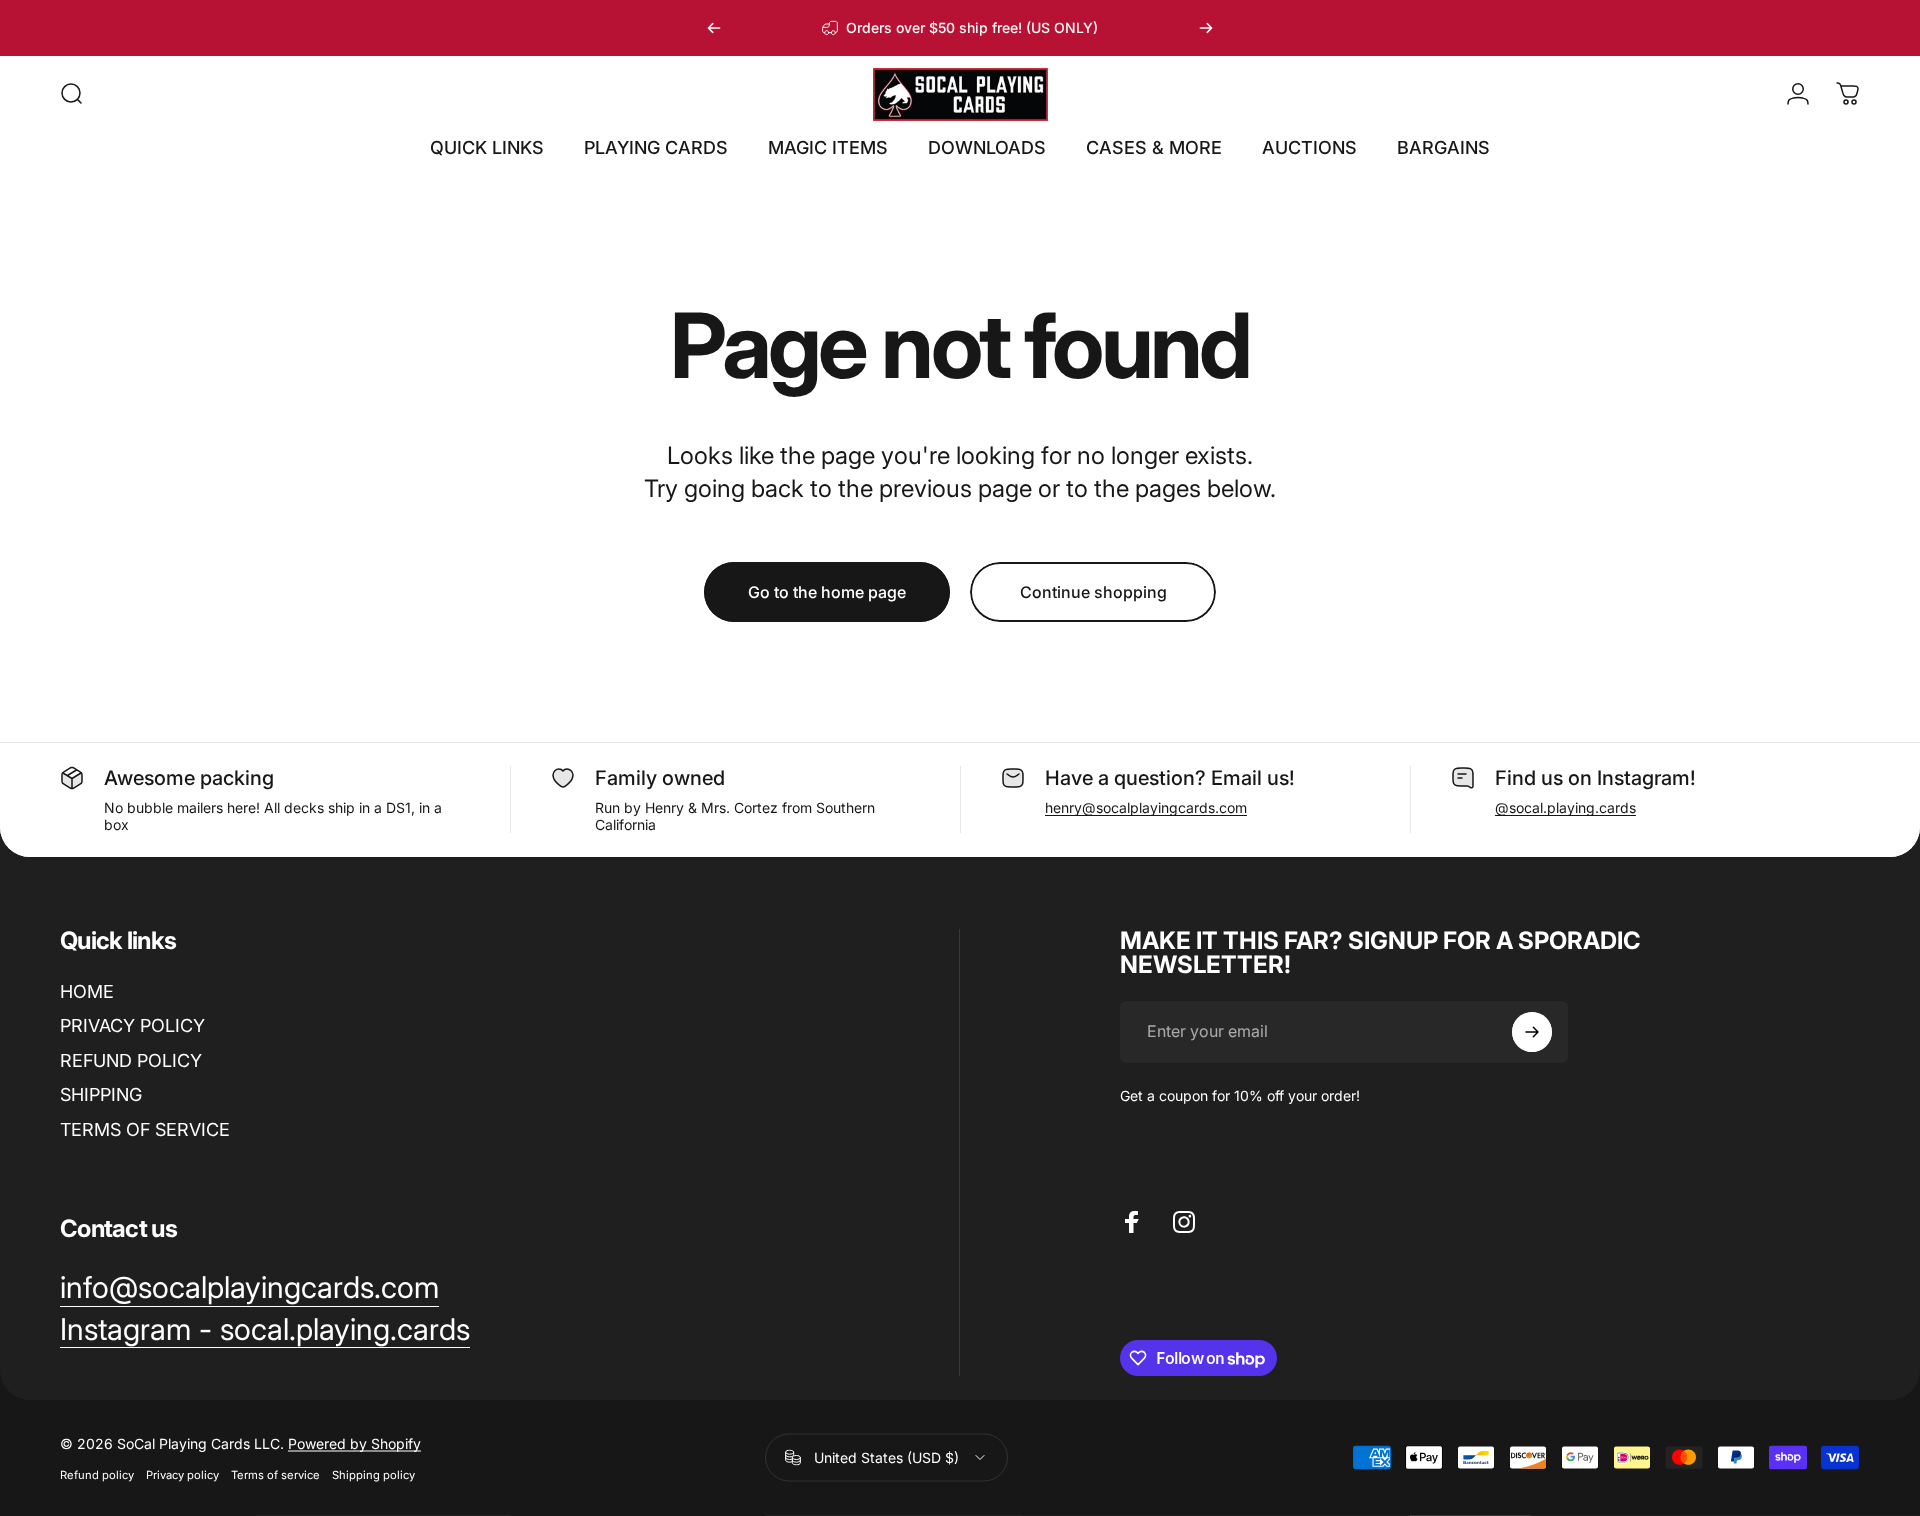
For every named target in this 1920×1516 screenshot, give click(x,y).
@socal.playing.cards (1565, 807)
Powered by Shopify (354, 1442)
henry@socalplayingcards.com (1146, 807)
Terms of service (275, 1474)
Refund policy (97, 1474)
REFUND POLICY (131, 1060)
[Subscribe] (1532, 1032)
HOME (87, 991)
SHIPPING (101, 1094)
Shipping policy (373, 1474)
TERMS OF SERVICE (145, 1129)
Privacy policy (182, 1474)
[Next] (1206, 28)
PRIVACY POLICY (132, 1025)
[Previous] (714, 28)
